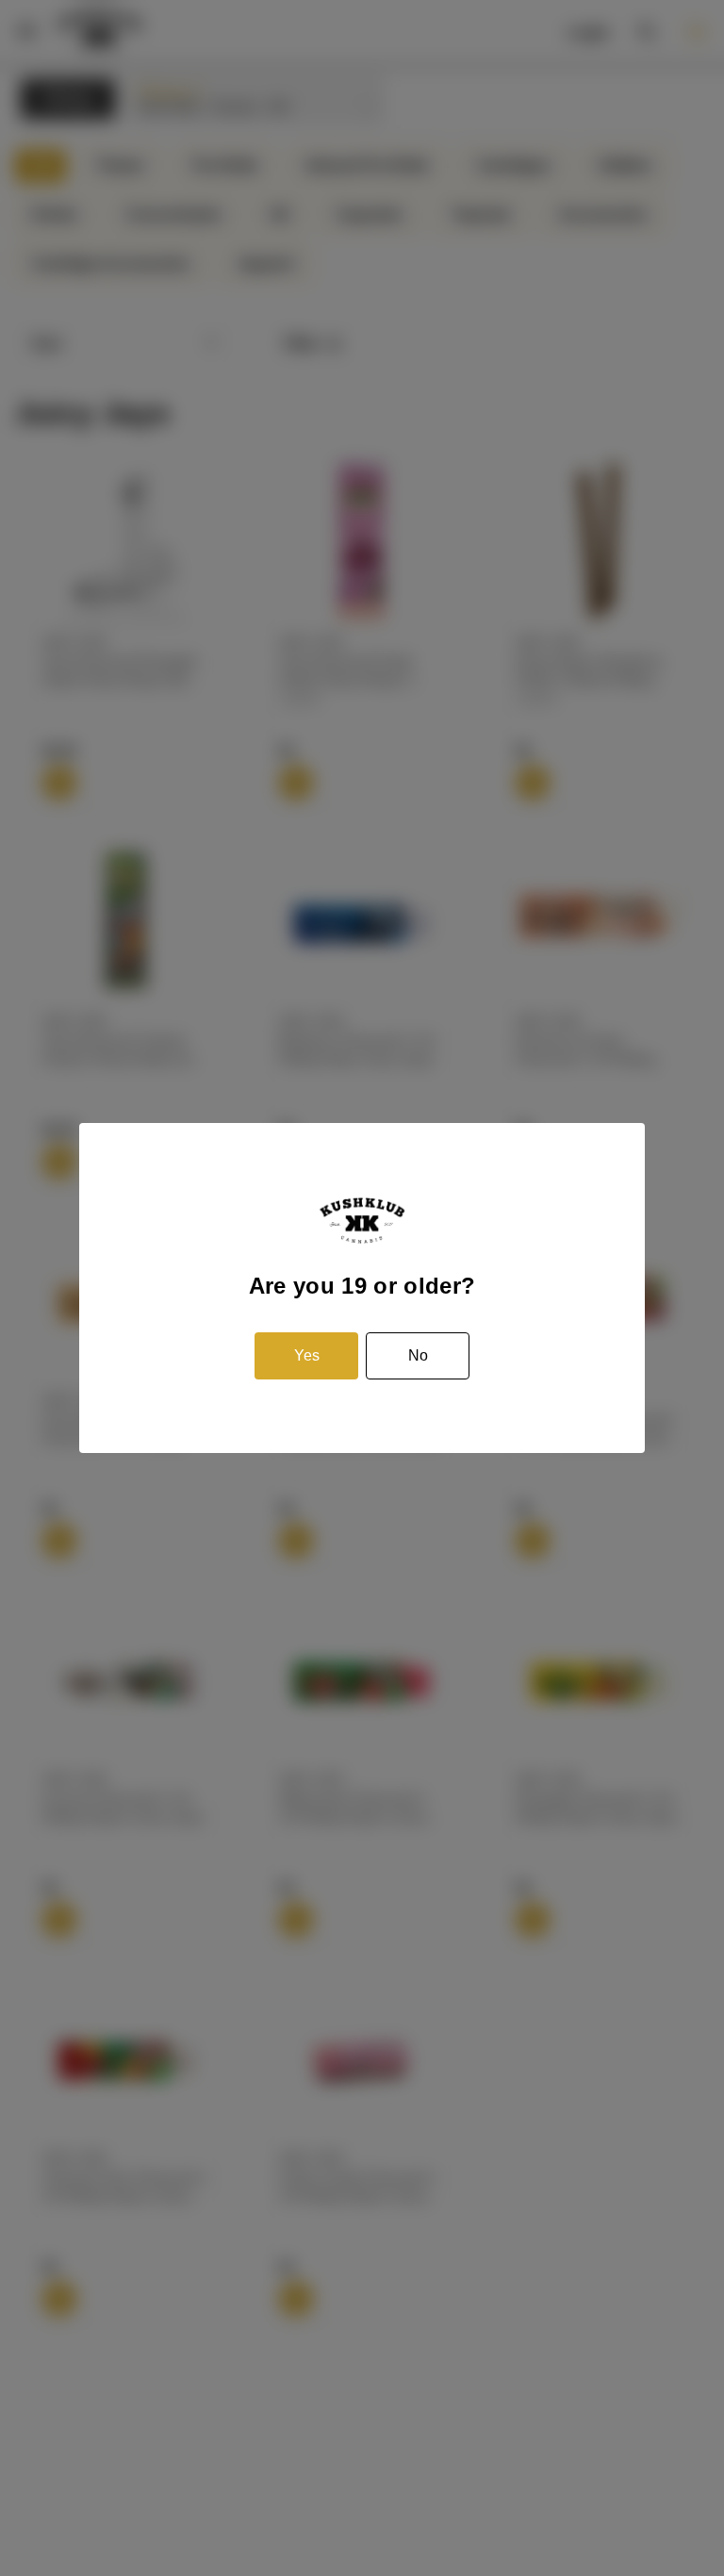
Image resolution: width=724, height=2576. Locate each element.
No (418, 1355)
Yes (307, 1355)
